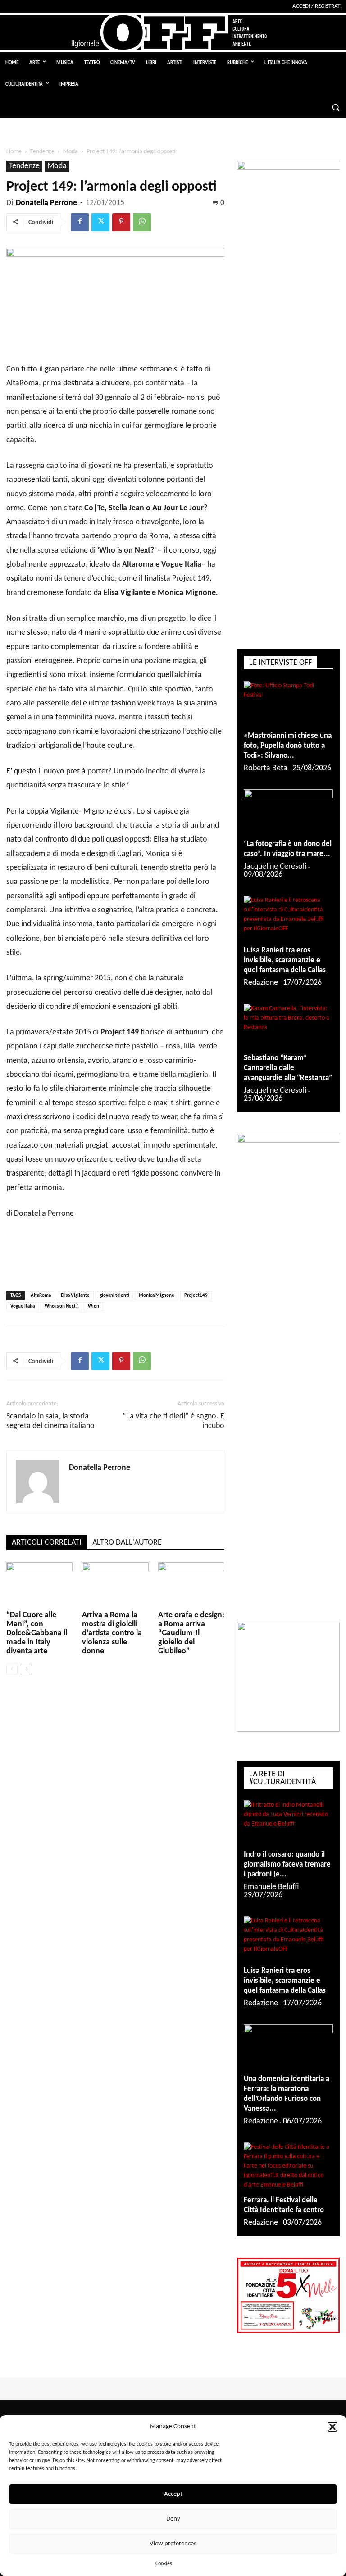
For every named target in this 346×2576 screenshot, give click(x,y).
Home (14, 152)
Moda (71, 152)
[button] (332, 2427)
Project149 (196, 1296)
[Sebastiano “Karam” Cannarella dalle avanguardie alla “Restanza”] (288, 1026)
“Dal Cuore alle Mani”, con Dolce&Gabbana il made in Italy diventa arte (37, 1633)
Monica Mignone (157, 1296)
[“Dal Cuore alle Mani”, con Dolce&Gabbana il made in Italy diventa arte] (39, 1585)
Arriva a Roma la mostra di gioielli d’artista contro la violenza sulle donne (112, 1633)
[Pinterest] (121, 222)
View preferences (173, 2544)
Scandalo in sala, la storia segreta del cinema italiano (50, 1421)
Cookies (164, 2564)
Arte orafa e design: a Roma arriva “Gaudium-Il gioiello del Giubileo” (191, 1633)
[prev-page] (12, 1669)
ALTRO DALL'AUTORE (127, 1543)
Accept (173, 2494)
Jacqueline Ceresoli (275, 867)
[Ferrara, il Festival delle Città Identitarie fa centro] (288, 2166)
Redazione (261, 983)
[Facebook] (80, 222)
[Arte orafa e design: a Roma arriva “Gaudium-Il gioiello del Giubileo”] (191, 1585)
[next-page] (26, 1669)
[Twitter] (100, 222)
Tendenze (42, 152)
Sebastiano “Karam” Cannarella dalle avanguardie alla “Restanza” (288, 1068)
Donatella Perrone (46, 203)
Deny (173, 2519)
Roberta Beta (266, 768)
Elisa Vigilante (75, 1296)
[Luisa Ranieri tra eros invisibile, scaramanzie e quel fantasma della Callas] (288, 918)
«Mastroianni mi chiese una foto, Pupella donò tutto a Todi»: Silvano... (288, 746)
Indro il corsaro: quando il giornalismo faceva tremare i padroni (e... (287, 1865)
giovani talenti (114, 1296)
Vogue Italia (23, 1306)
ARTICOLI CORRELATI (47, 1543)
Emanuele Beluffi (271, 1887)
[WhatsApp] (142, 222)
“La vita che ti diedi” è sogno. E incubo (173, 1421)
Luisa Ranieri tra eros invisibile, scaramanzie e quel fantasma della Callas (285, 960)
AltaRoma (41, 1296)
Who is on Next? (61, 1306)
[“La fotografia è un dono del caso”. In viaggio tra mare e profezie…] (288, 811)
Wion (93, 1306)
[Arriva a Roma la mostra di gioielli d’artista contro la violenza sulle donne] (115, 1585)
